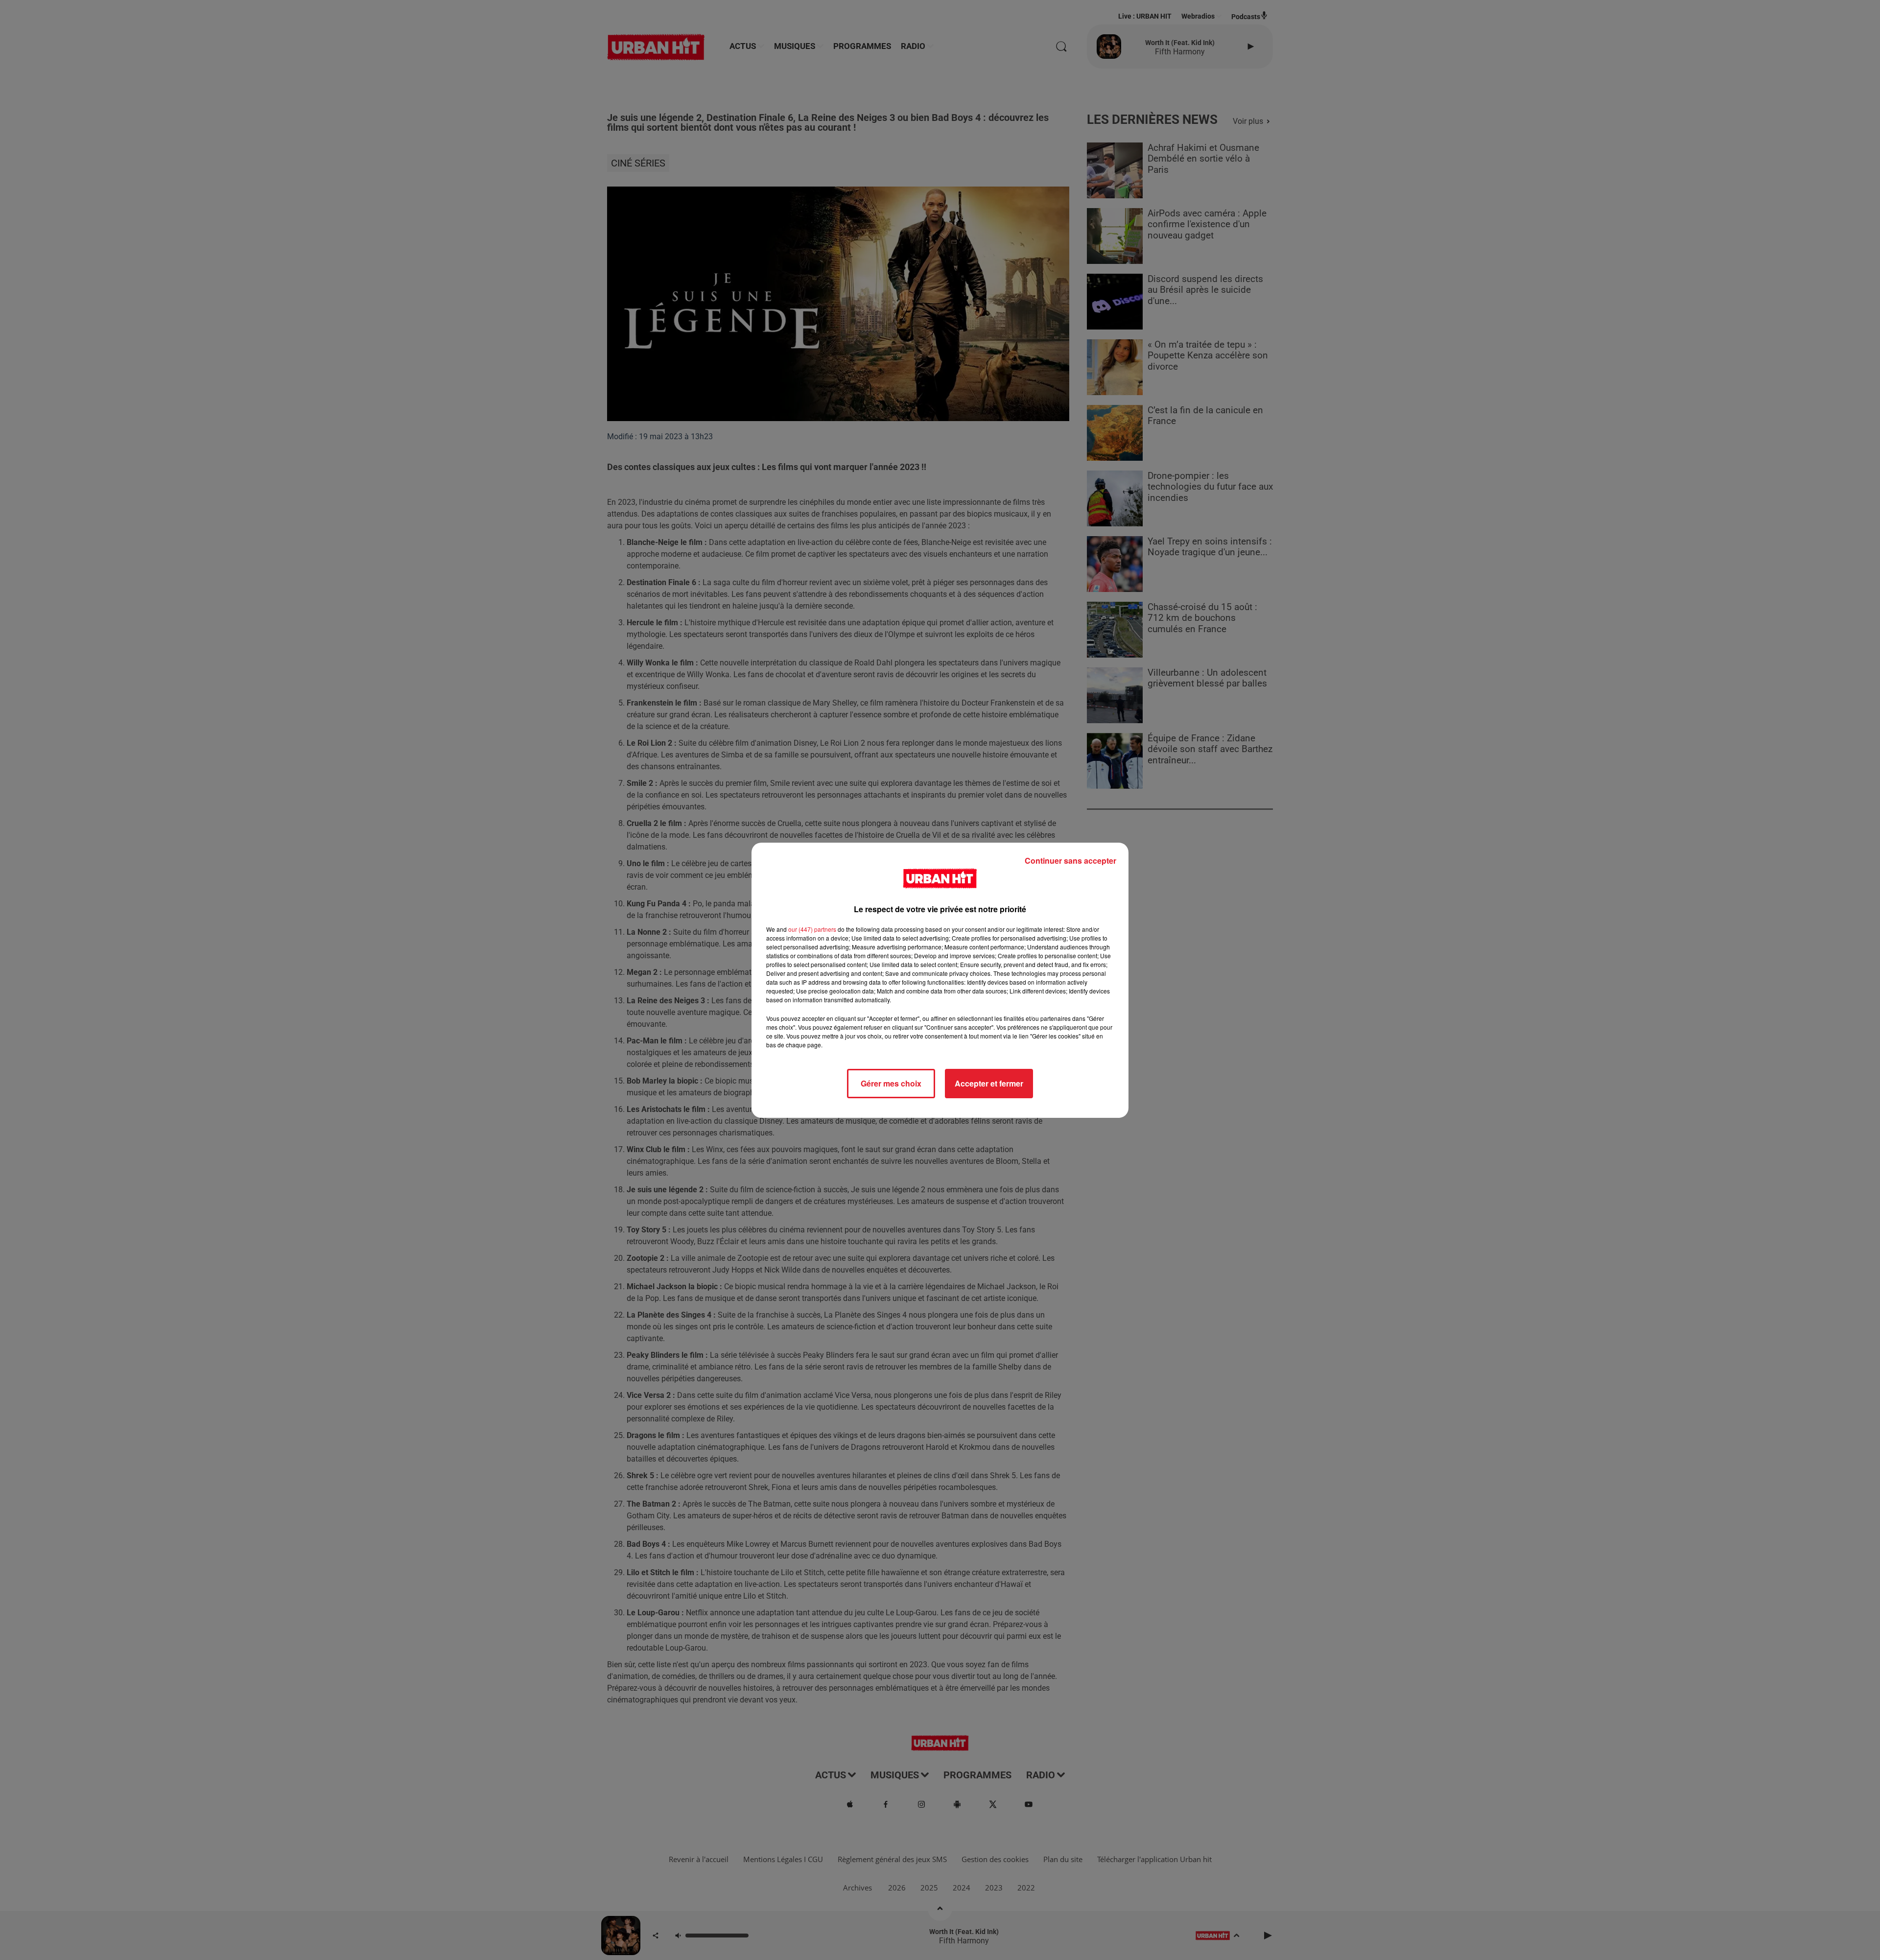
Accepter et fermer (989, 1083)
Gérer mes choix (891, 1083)
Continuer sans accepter (1070, 861)
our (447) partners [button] (812, 929)
